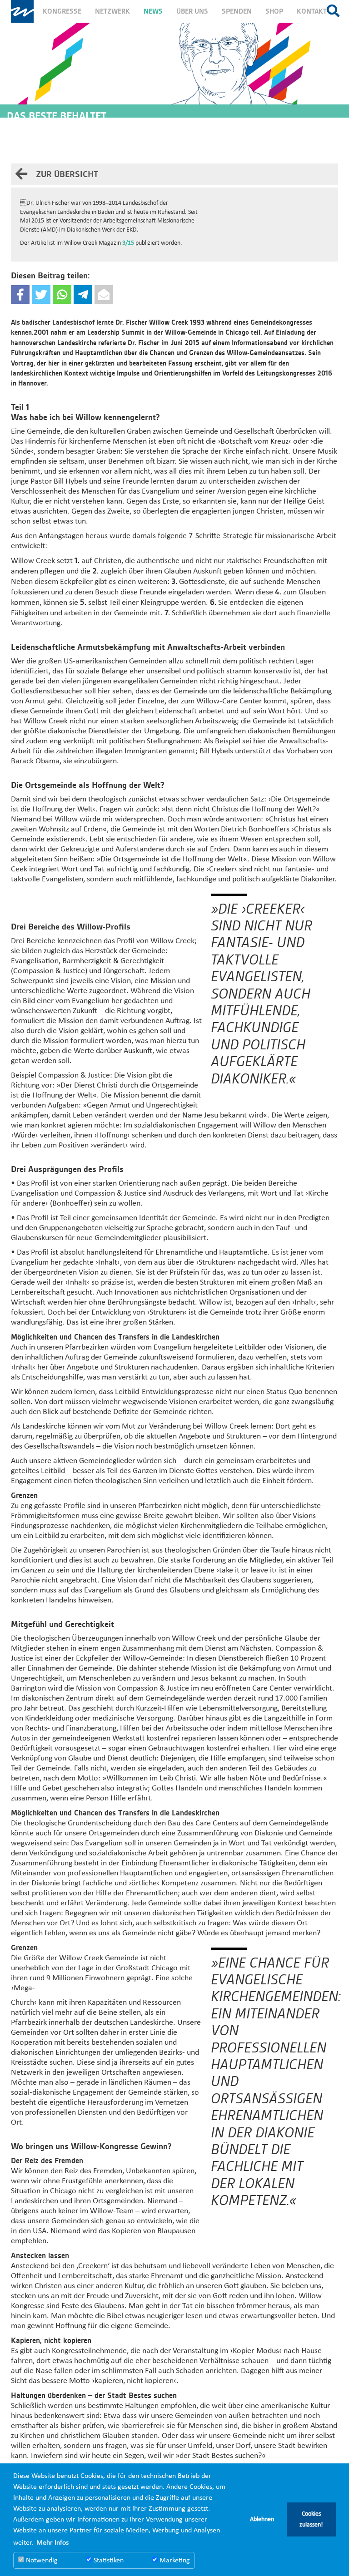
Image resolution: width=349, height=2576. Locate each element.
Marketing (174, 2561)
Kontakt (312, 11)
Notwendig (41, 2561)
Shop (274, 11)
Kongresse (62, 11)
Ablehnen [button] (262, 2519)
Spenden (237, 11)
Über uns (192, 11)
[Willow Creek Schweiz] (22, 11)
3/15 (128, 243)
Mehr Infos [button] (52, 2543)
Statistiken (108, 2561)
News (153, 11)
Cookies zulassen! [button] (311, 2519)
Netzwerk (112, 11)
